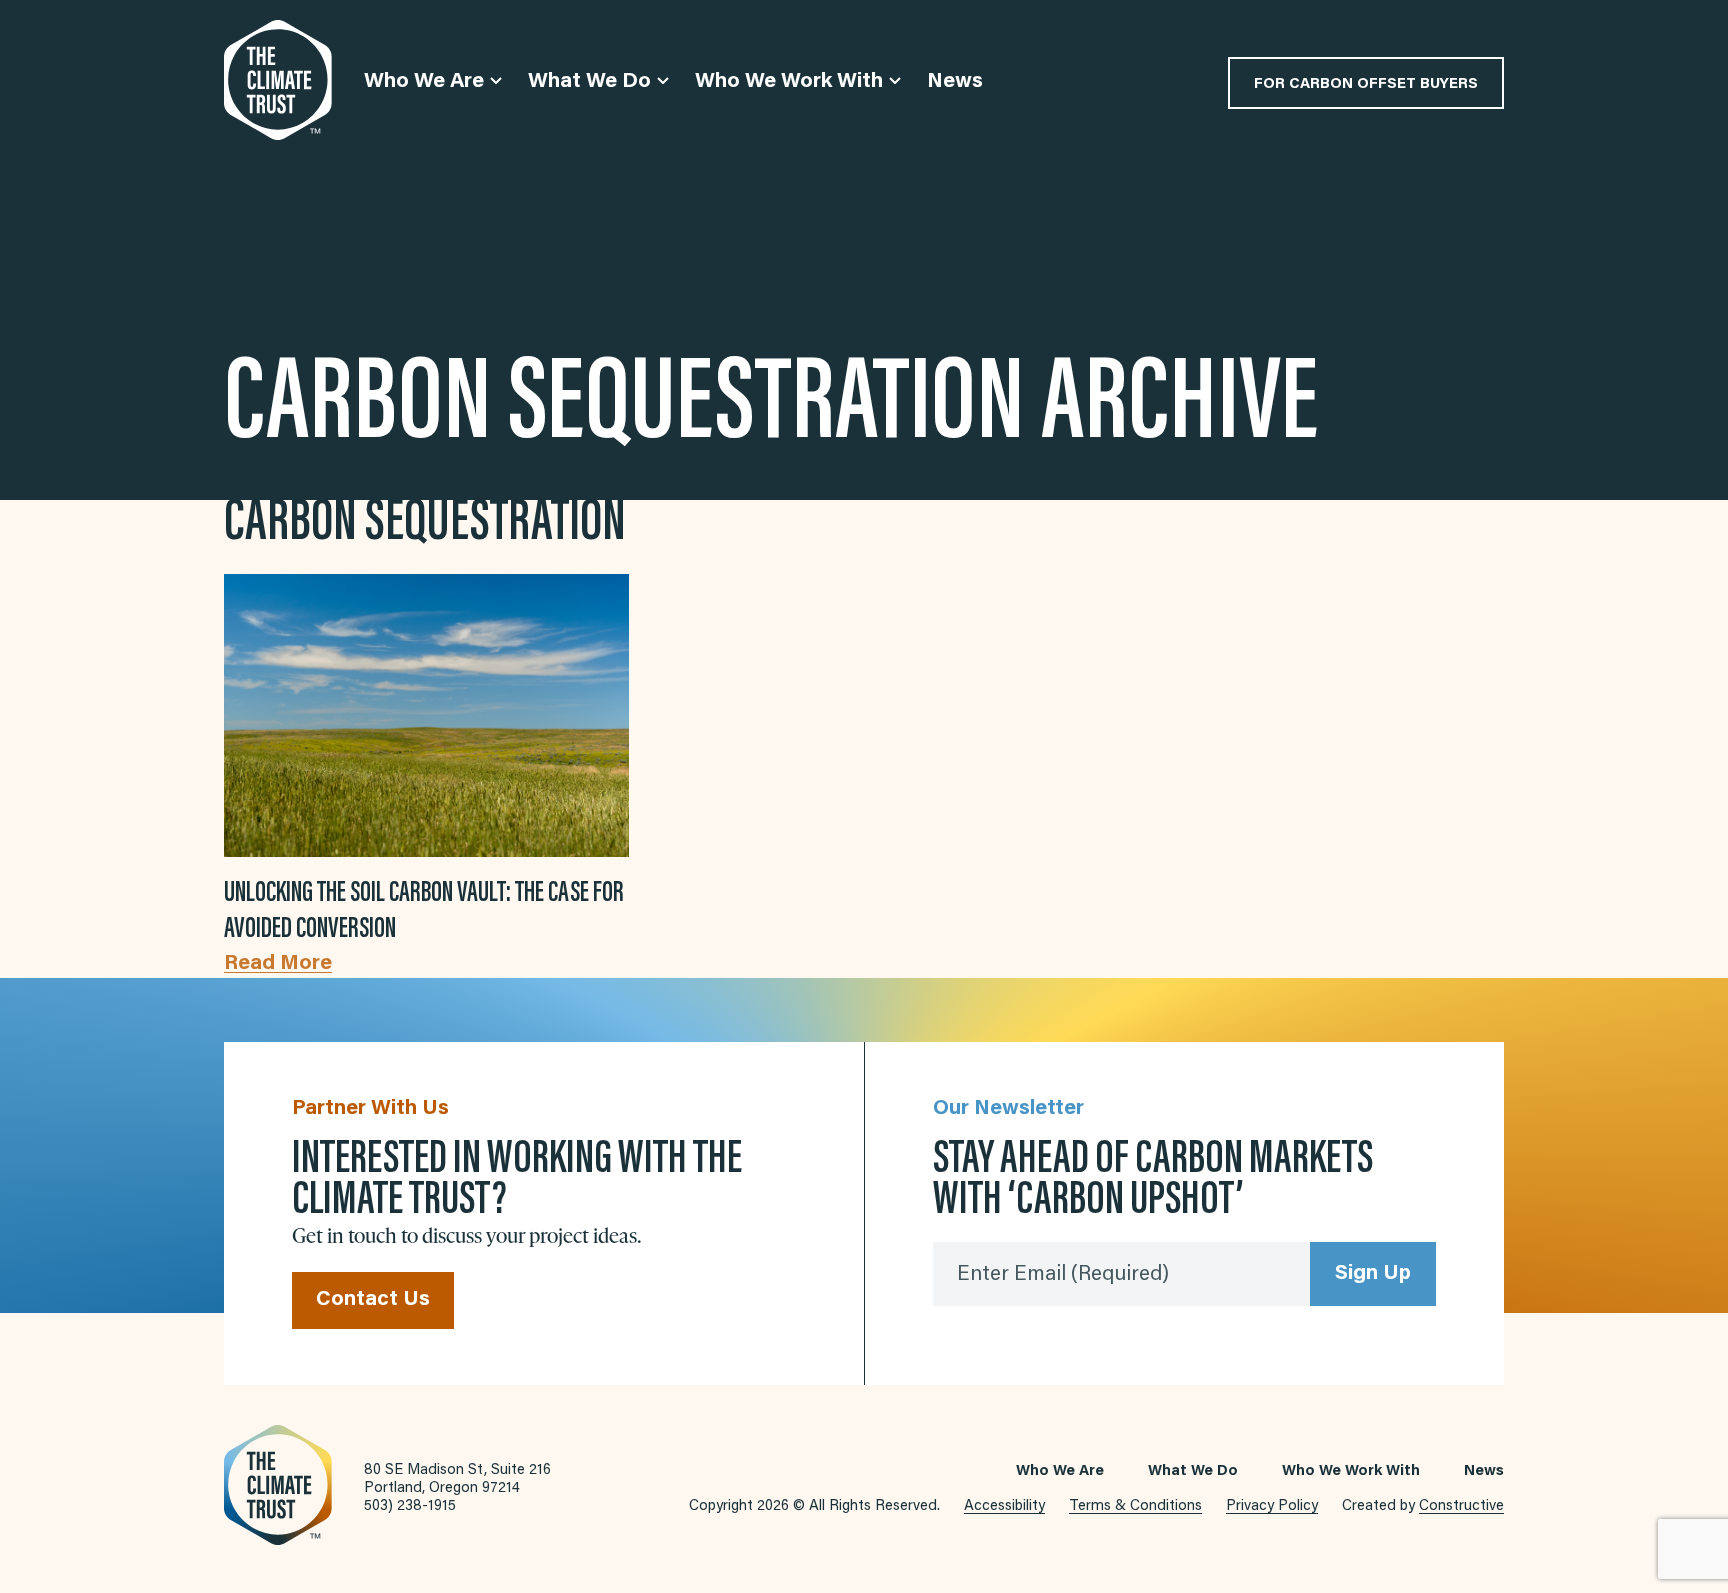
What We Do (1193, 1471)
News (1484, 1471)
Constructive (1461, 1506)
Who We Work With (1351, 1471)
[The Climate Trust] (278, 80)
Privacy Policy (1272, 1506)
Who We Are (1060, 1471)
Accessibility (1004, 1506)
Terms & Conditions (1135, 1506)
